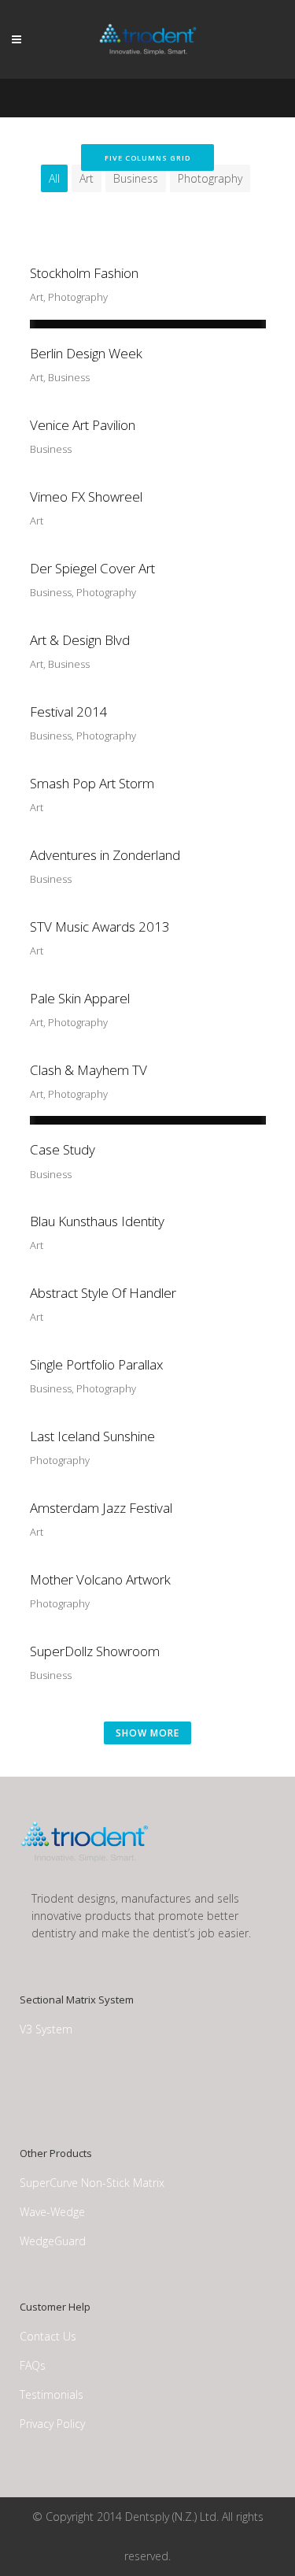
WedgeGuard (53, 2241)
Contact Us (48, 2336)
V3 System (46, 2029)
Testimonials (52, 2394)
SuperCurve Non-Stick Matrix (92, 2183)
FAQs (33, 2365)
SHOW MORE (147, 1733)
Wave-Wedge (52, 2212)
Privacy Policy (52, 2424)
